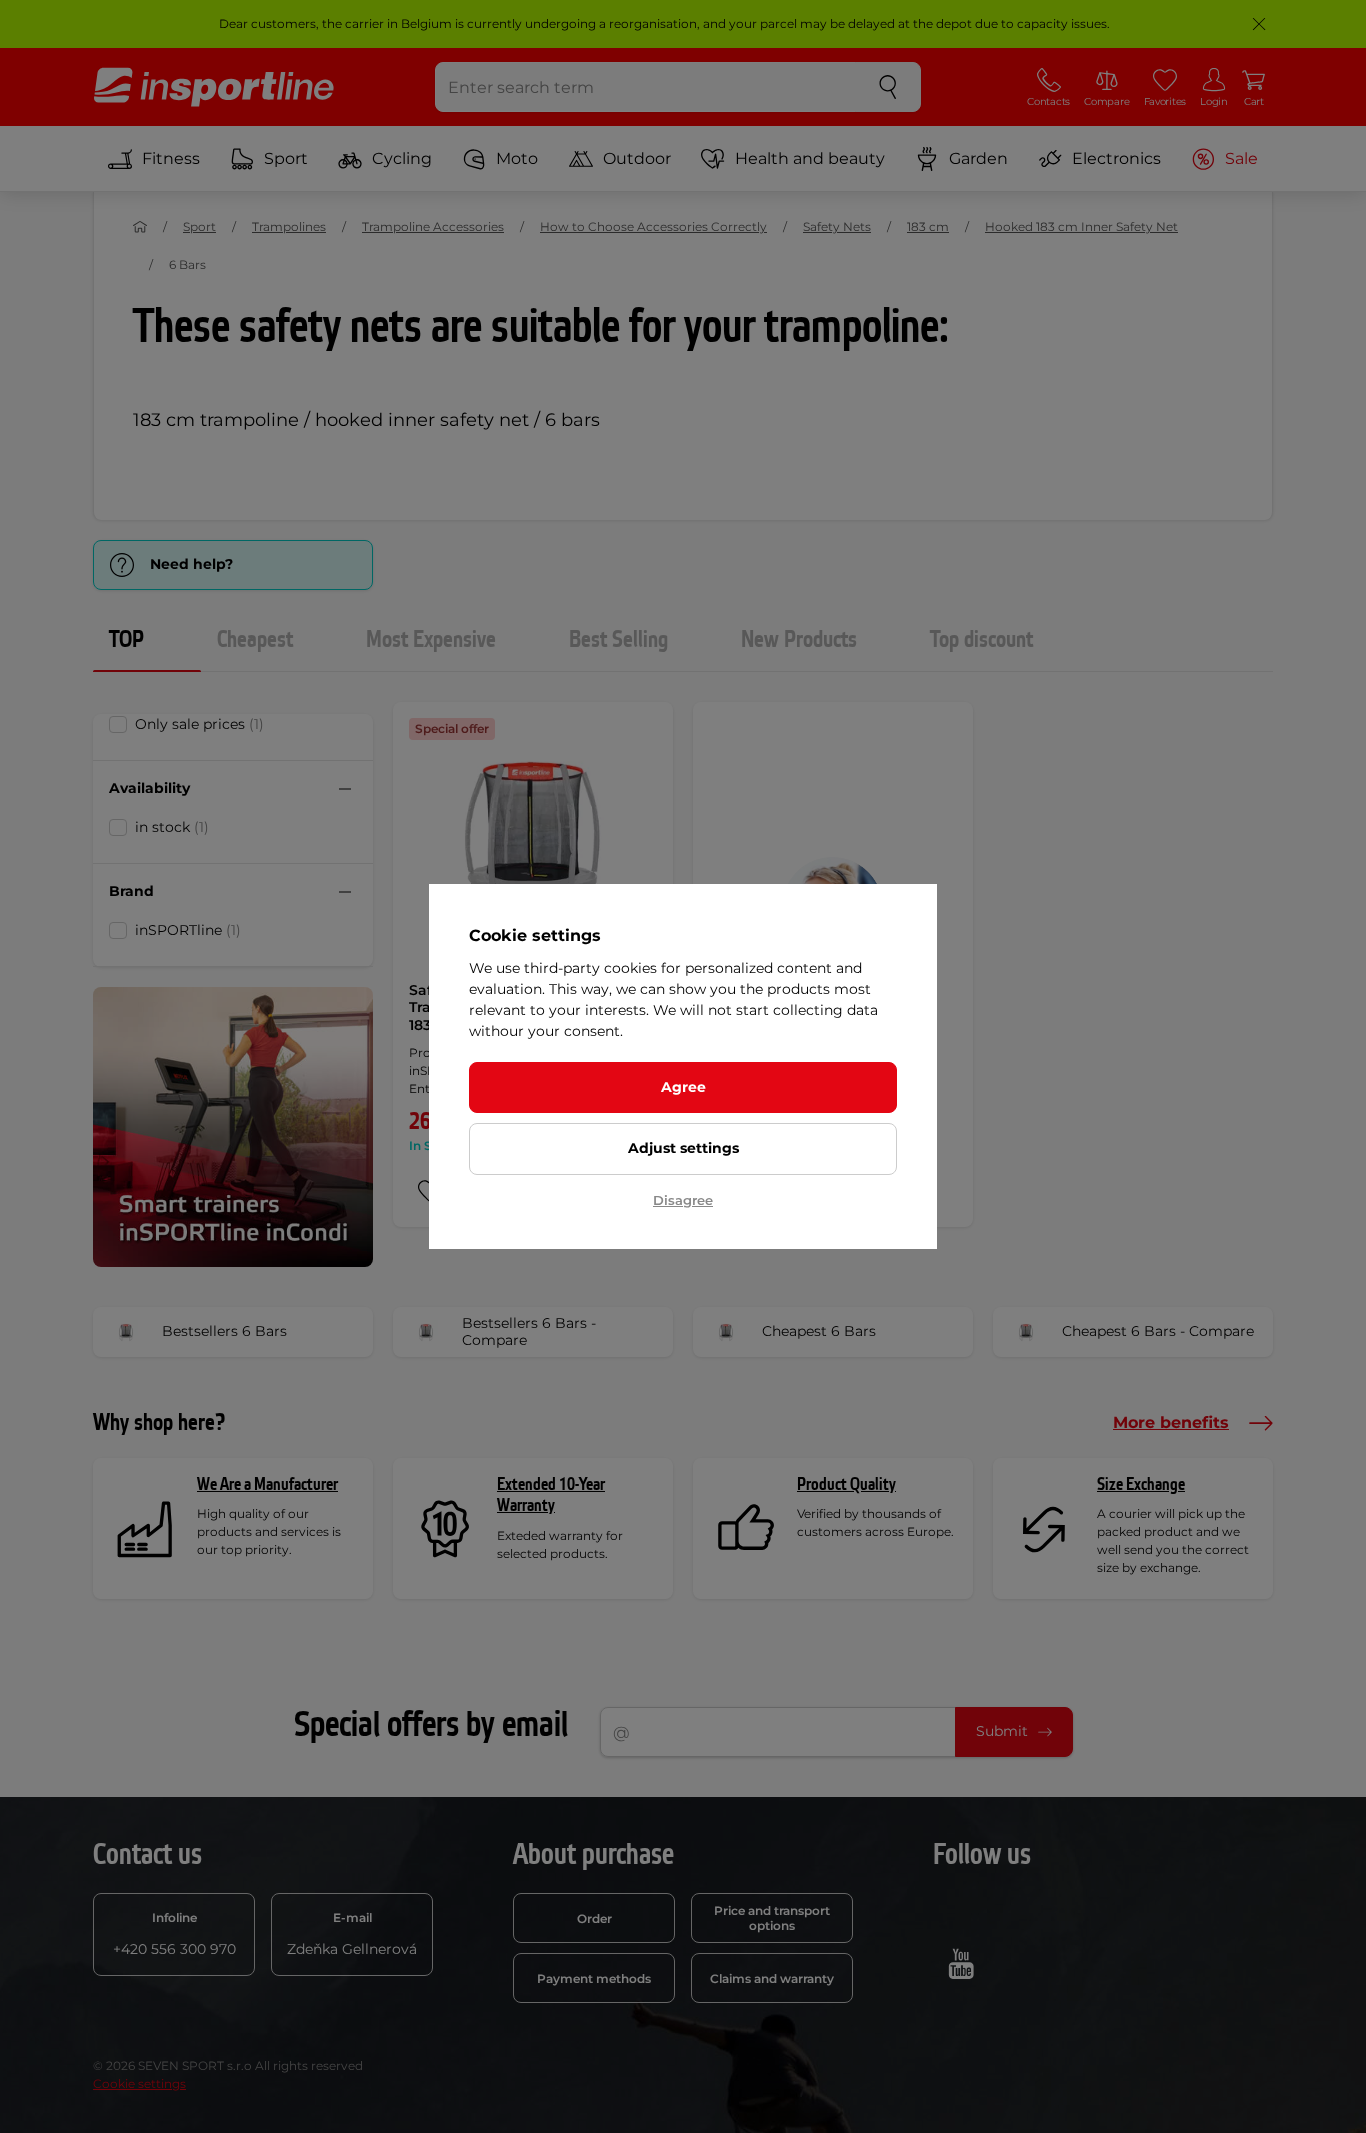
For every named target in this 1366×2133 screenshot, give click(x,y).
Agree (683, 1087)
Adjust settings (683, 1148)
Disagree (683, 1200)
